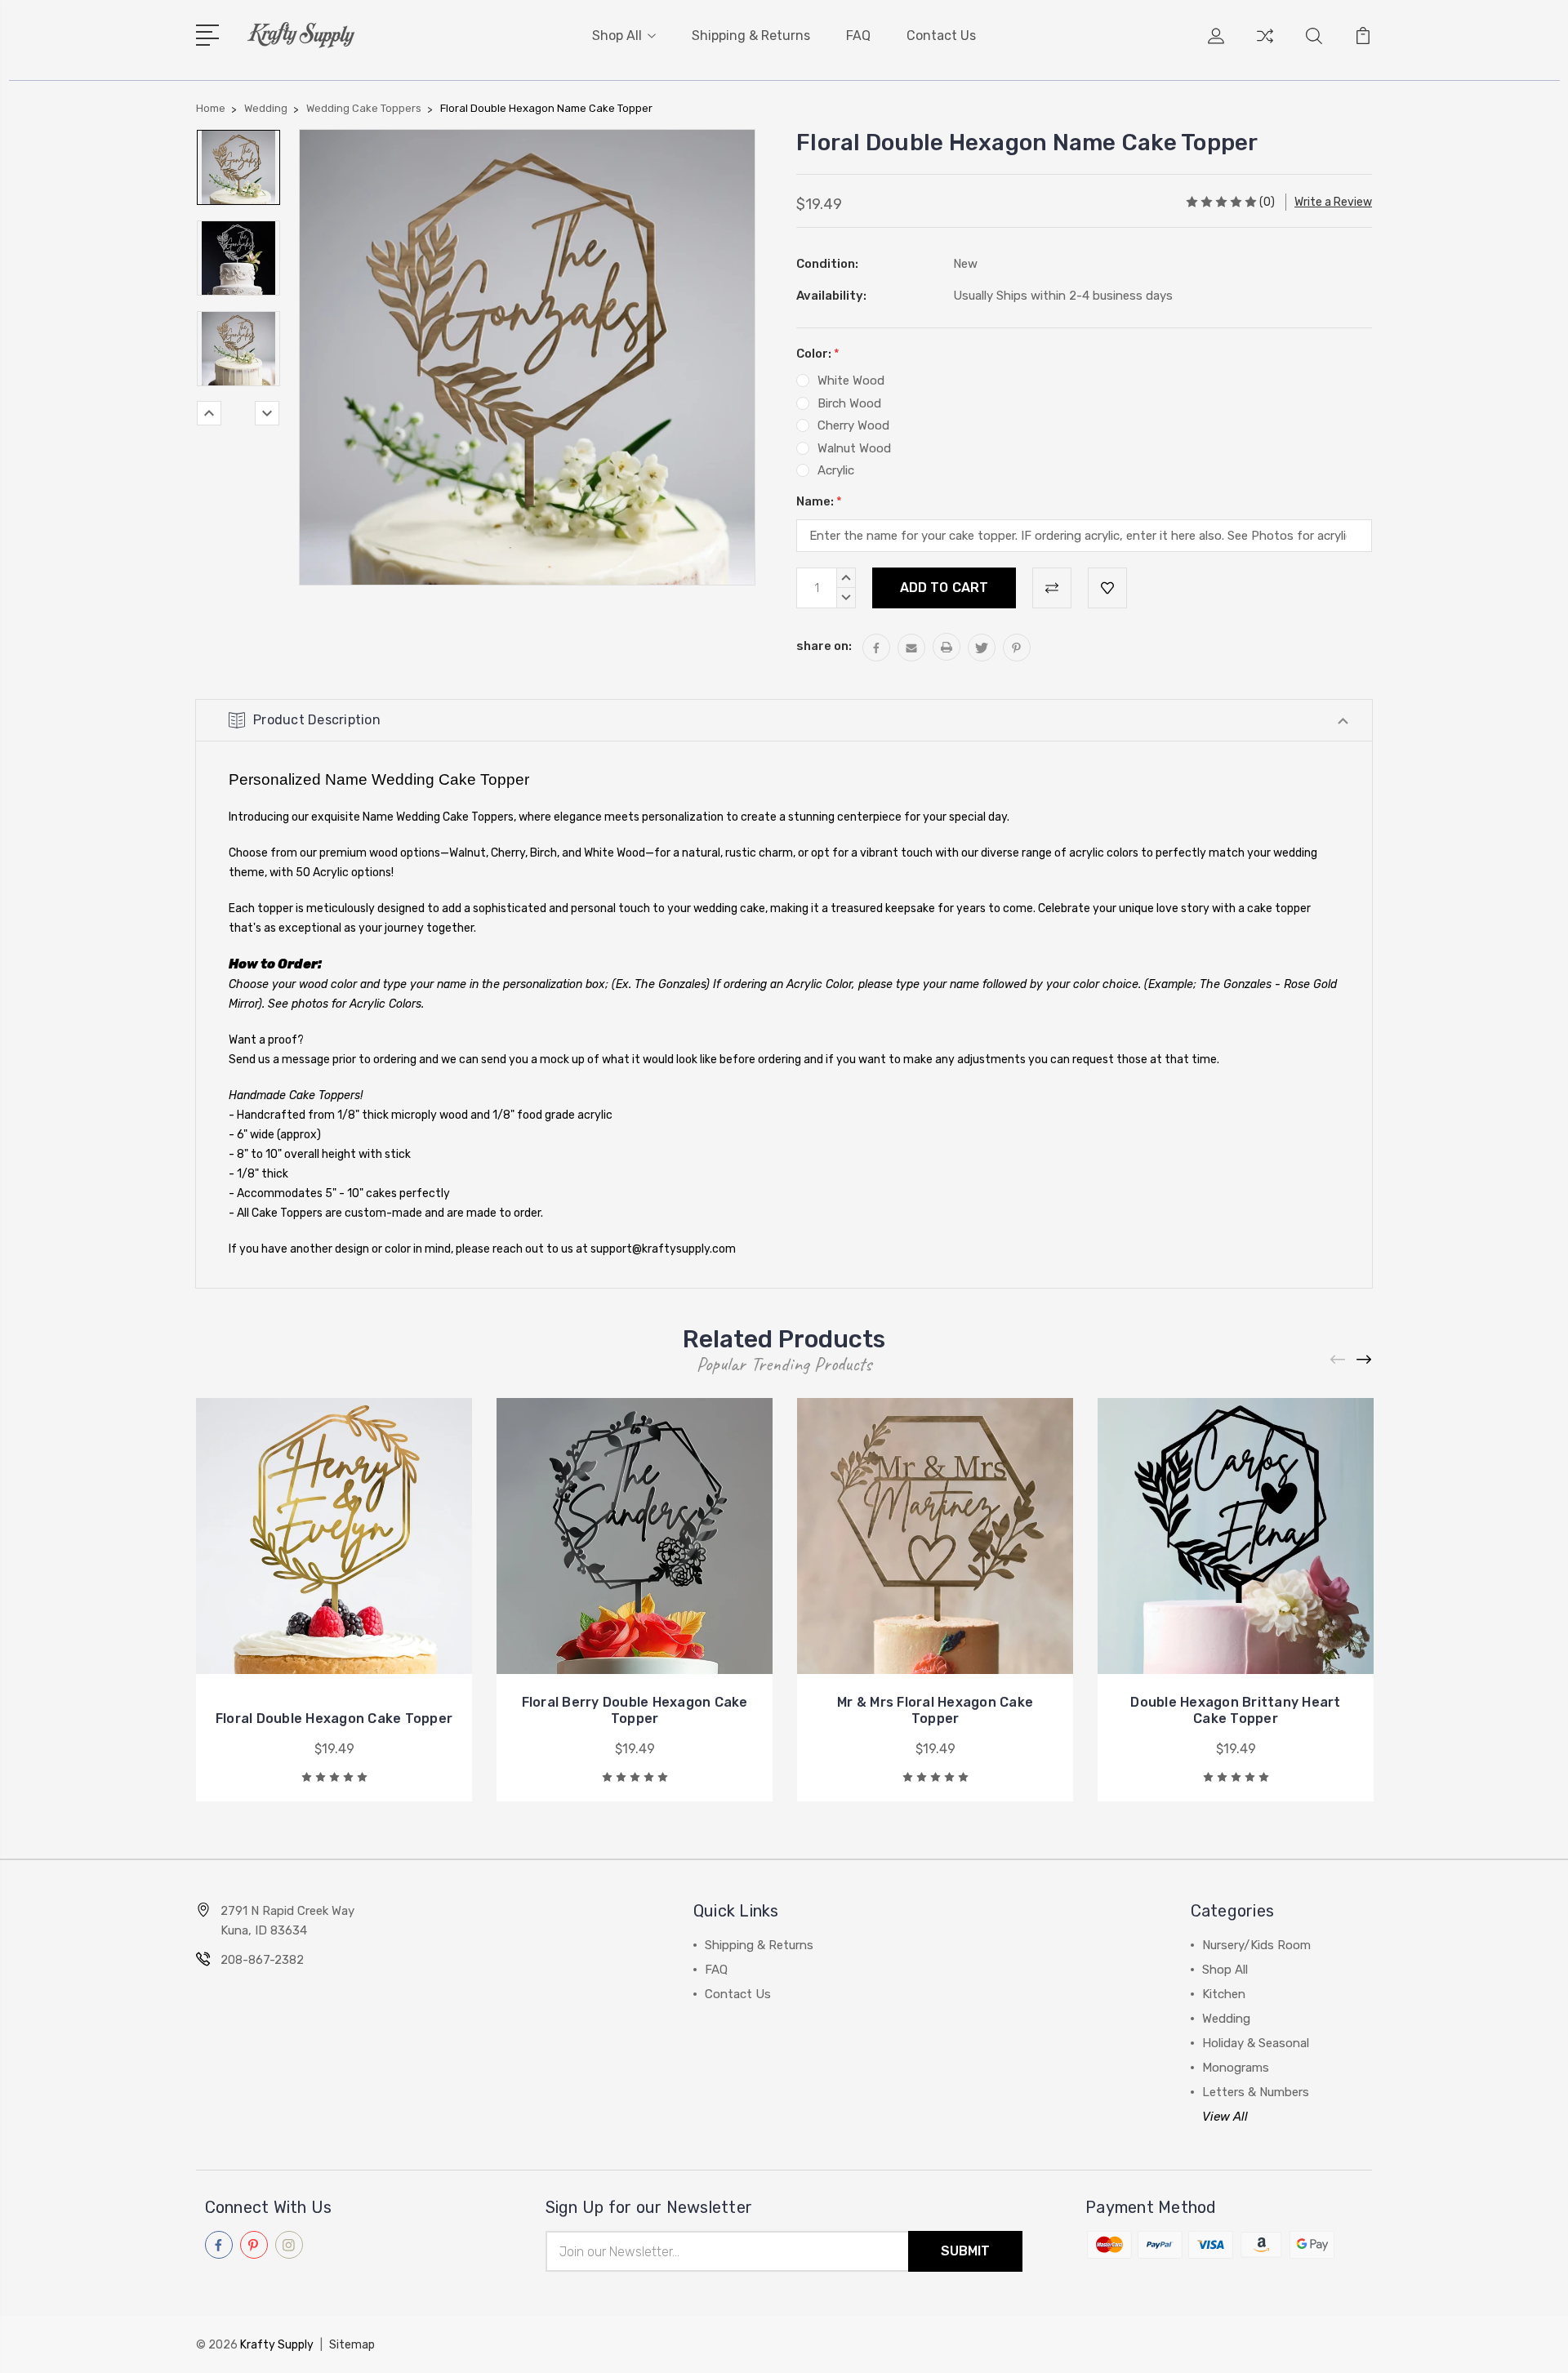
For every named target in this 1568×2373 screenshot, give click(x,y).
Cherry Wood (853, 425)
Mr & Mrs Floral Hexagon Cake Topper (935, 1710)
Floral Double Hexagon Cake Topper (334, 1719)
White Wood (851, 381)
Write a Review (1333, 202)
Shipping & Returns (751, 36)
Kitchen (1224, 1994)
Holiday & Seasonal (1256, 2043)
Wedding (1226, 2019)
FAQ (858, 36)
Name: (819, 501)
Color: (818, 354)
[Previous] (209, 413)
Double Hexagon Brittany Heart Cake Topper (1235, 1710)
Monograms (1236, 2068)
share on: (824, 646)
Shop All (617, 36)
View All (1225, 2117)
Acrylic (836, 470)
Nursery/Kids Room (1256, 1945)
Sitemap (352, 2345)
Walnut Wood (854, 448)
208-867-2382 (262, 1960)
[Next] (267, 413)
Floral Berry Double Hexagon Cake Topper (635, 1710)
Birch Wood (849, 403)
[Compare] (1265, 46)
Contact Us (941, 36)
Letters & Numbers (1256, 2092)
